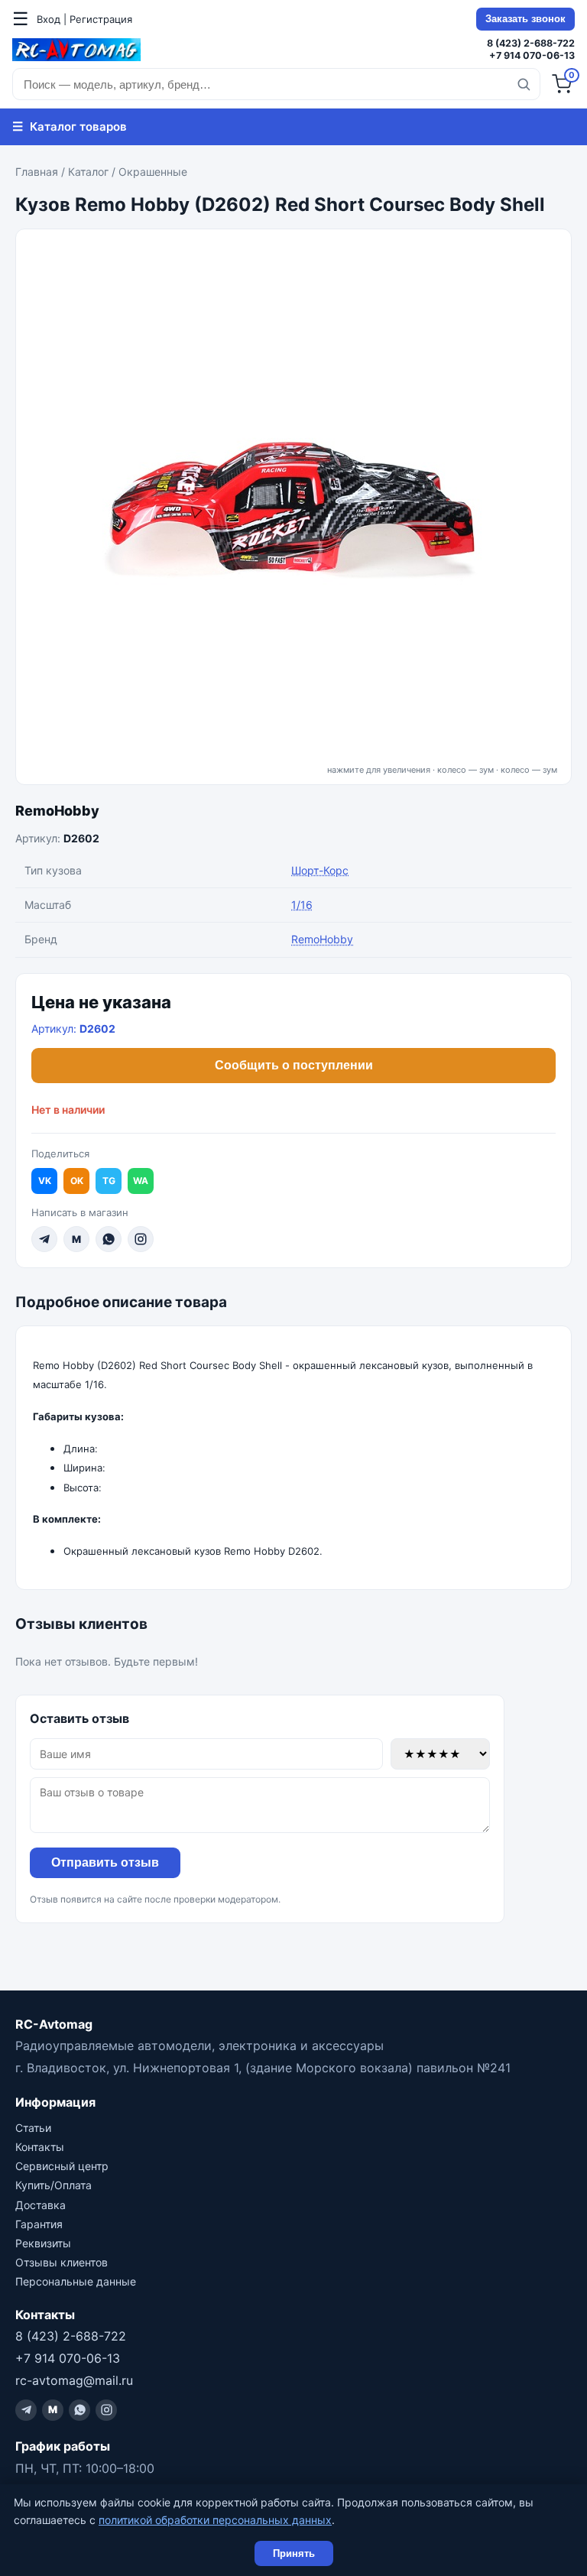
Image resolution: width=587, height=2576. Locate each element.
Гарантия (39, 2224)
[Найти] (524, 84)
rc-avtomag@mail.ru (74, 2380)
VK (45, 1181)
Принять (294, 2553)
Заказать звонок (525, 19)
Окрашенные (153, 172)
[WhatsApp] (109, 1239)
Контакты (40, 2147)
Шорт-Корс (320, 870)
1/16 (302, 905)
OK (77, 1181)
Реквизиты (43, 2243)
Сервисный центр (62, 2166)
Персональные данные (76, 2281)
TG (109, 1181)
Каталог (88, 172)
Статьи (33, 2128)
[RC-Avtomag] (76, 50)
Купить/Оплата (54, 2185)
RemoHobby (57, 811)
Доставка (41, 2205)
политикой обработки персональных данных (215, 2520)
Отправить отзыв (105, 1862)
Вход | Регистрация (84, 19)
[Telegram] (44, 1239)
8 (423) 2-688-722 (531, 43)
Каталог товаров (70, 126)
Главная (37, 172)
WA (141, 1181)
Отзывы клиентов (62, 2262)
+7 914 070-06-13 (532, 55)
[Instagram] (141, 1239)
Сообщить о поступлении (294, 1065)
